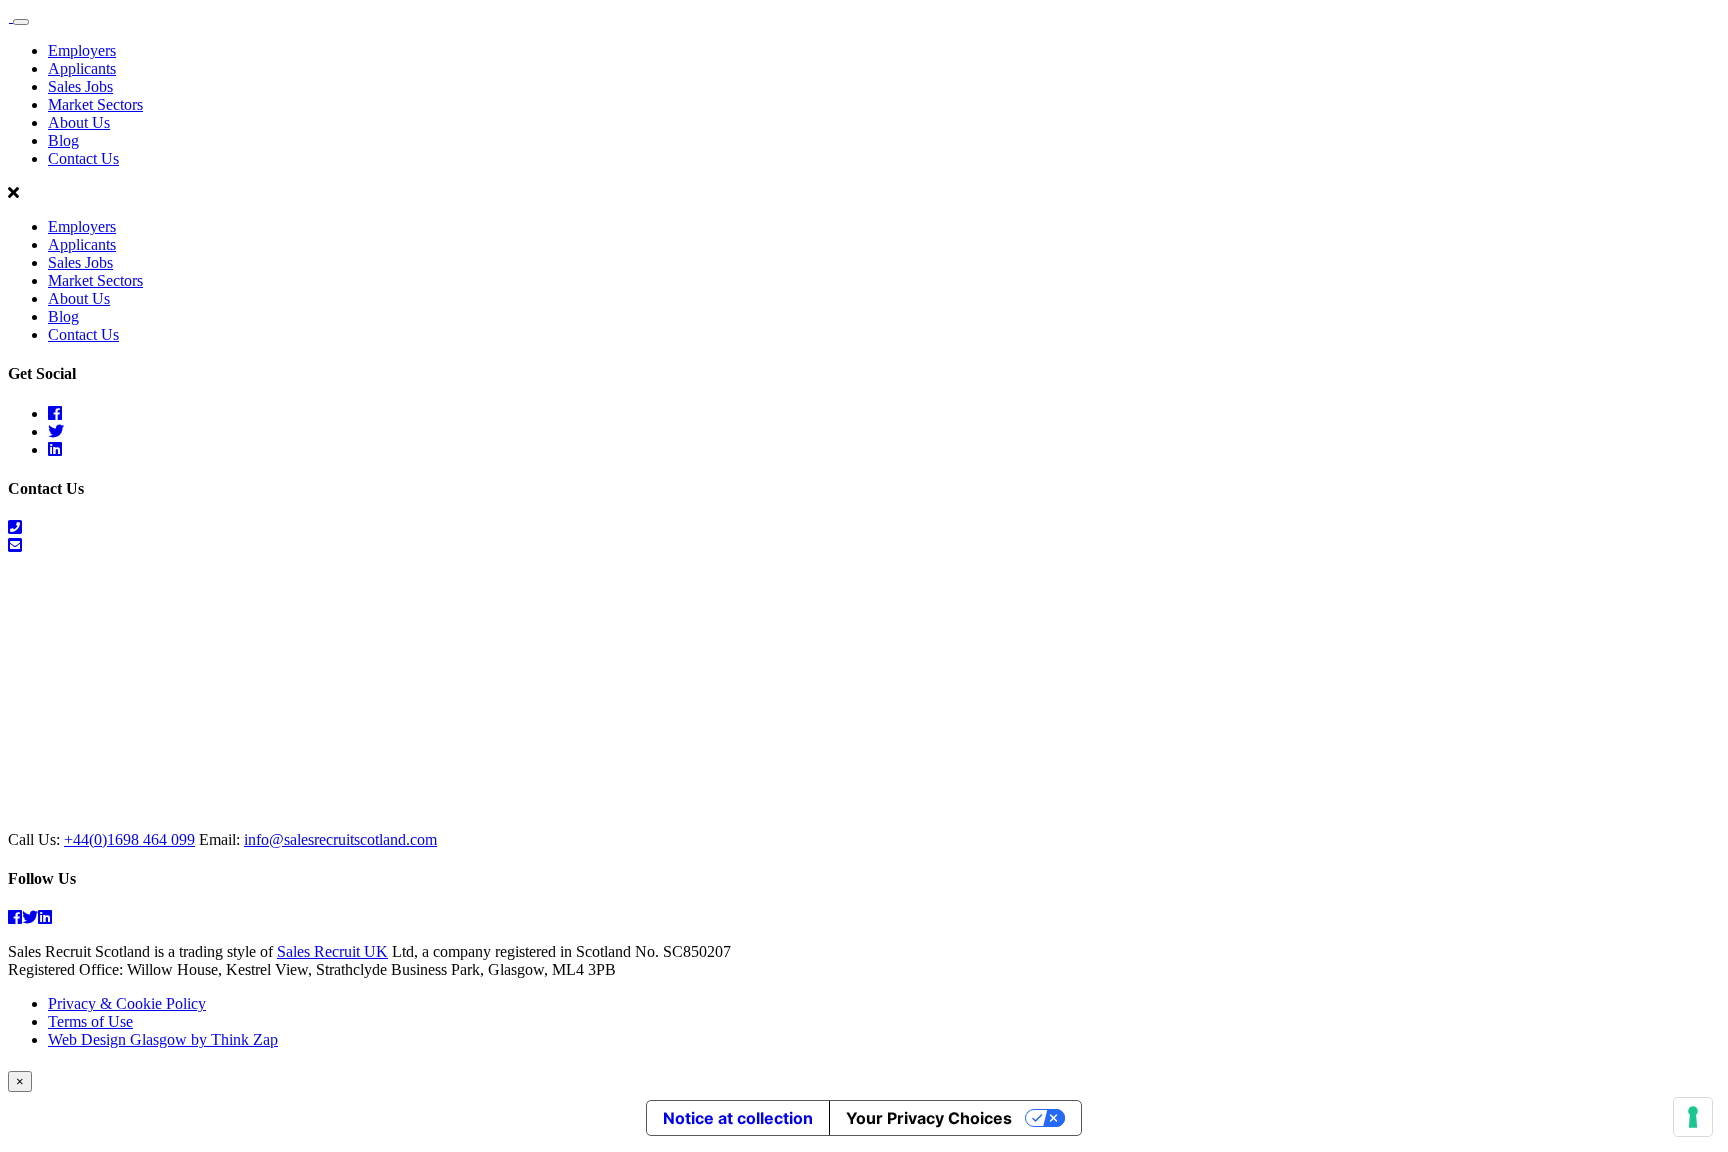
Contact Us (83, 158)
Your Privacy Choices (929, 1118)
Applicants (82, 68)
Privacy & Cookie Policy (127, 1003)
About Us (79, 122)
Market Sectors (95, 104)
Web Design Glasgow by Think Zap (163, 1039)
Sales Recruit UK (332, 951)
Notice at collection (738, 1118)
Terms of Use (90, 1021)
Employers (82, 50)
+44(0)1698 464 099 (129, 839)
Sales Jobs (80, 86)
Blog (63, 140)
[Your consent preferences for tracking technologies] (1693, 1117)
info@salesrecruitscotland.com (340, 839)
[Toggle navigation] (21, 22)
